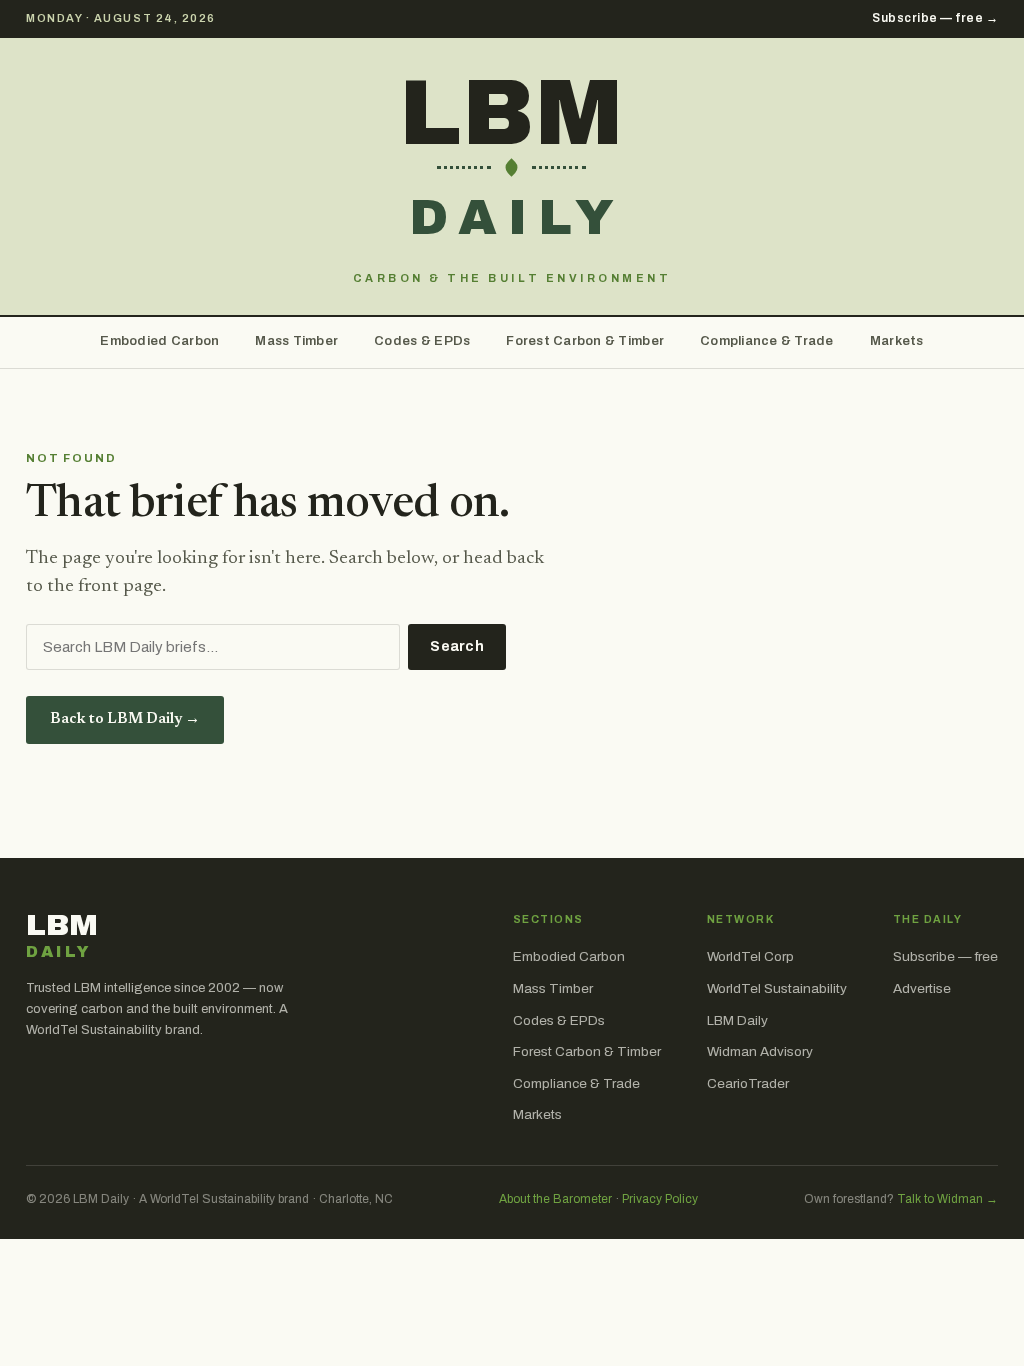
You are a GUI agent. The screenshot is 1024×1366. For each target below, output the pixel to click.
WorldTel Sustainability (777, 988)
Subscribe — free (945, 956)
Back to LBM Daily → (125, 719)
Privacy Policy (660, 1199)
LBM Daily (737, 1020)
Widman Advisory (760, 1051)
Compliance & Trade (767, 341)
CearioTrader (748, 1083)
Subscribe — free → (935, 18)
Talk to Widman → (947, 1199)
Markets (897, 341)
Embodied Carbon (159, 341)
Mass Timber (296, 341)
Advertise (922, 988)
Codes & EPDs (422, 341)
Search (457, 646)
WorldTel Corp (750, 956)
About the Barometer (555, 1199)
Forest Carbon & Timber (585, 341)
